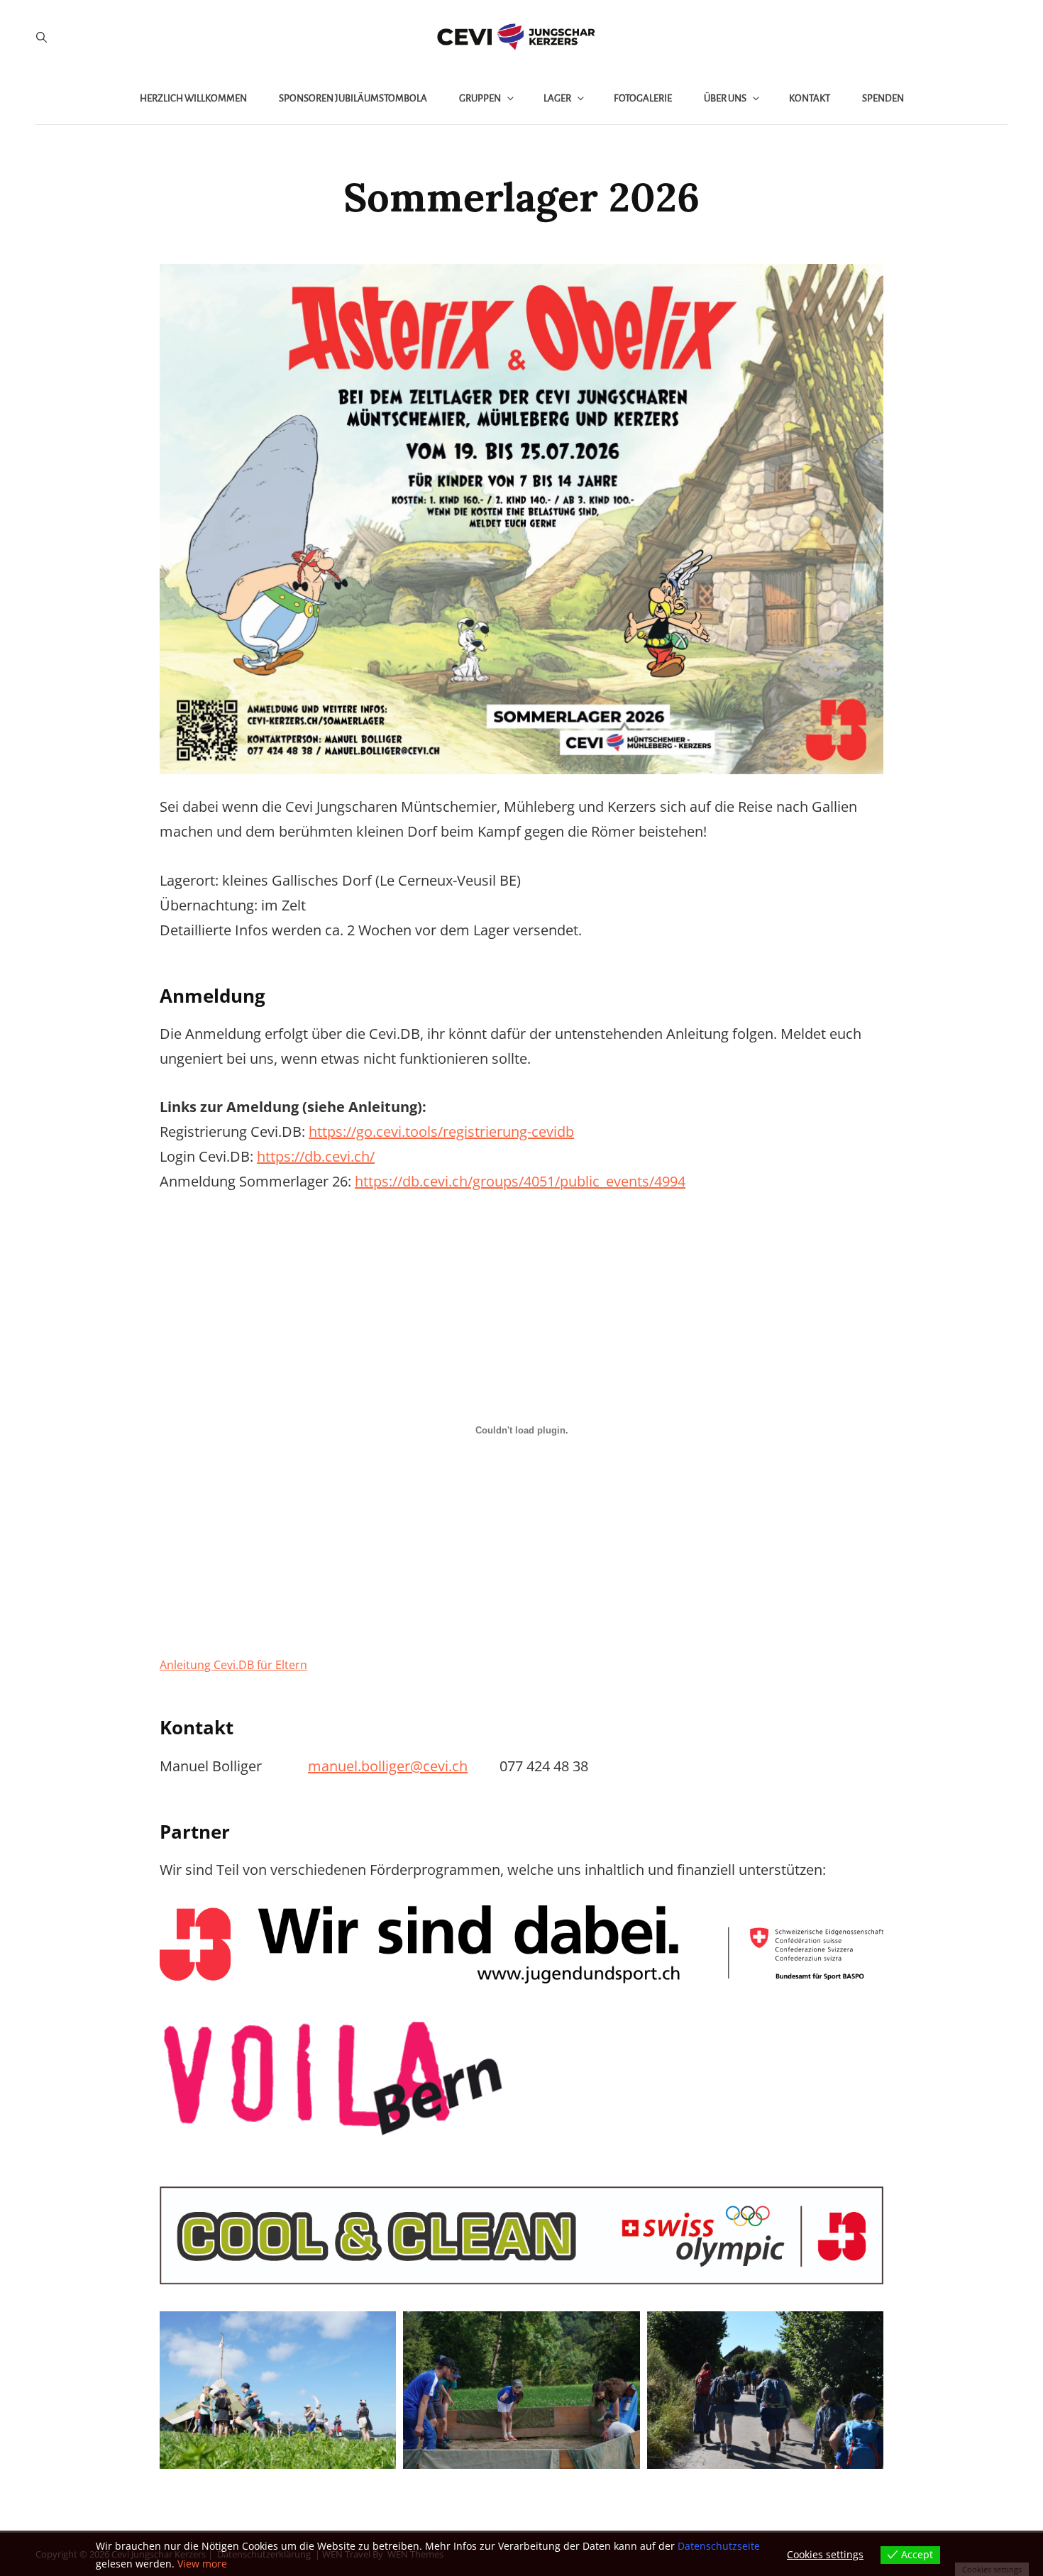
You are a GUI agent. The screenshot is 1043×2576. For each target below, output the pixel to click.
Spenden (883, 98)
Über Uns (725, 98)
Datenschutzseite (719, 2546)
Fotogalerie (643, 98)
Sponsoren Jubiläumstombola (353, 98)
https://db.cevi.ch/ (316, 1156)
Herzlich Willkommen (193, 98)
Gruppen (480, 98)
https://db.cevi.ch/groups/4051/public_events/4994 (520, 1181)
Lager (557, 98)
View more (202, 2564)
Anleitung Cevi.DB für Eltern (233, 1665)
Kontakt (810, 98)
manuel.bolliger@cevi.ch (388, 1766)
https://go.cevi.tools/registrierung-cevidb (441, 1132)
